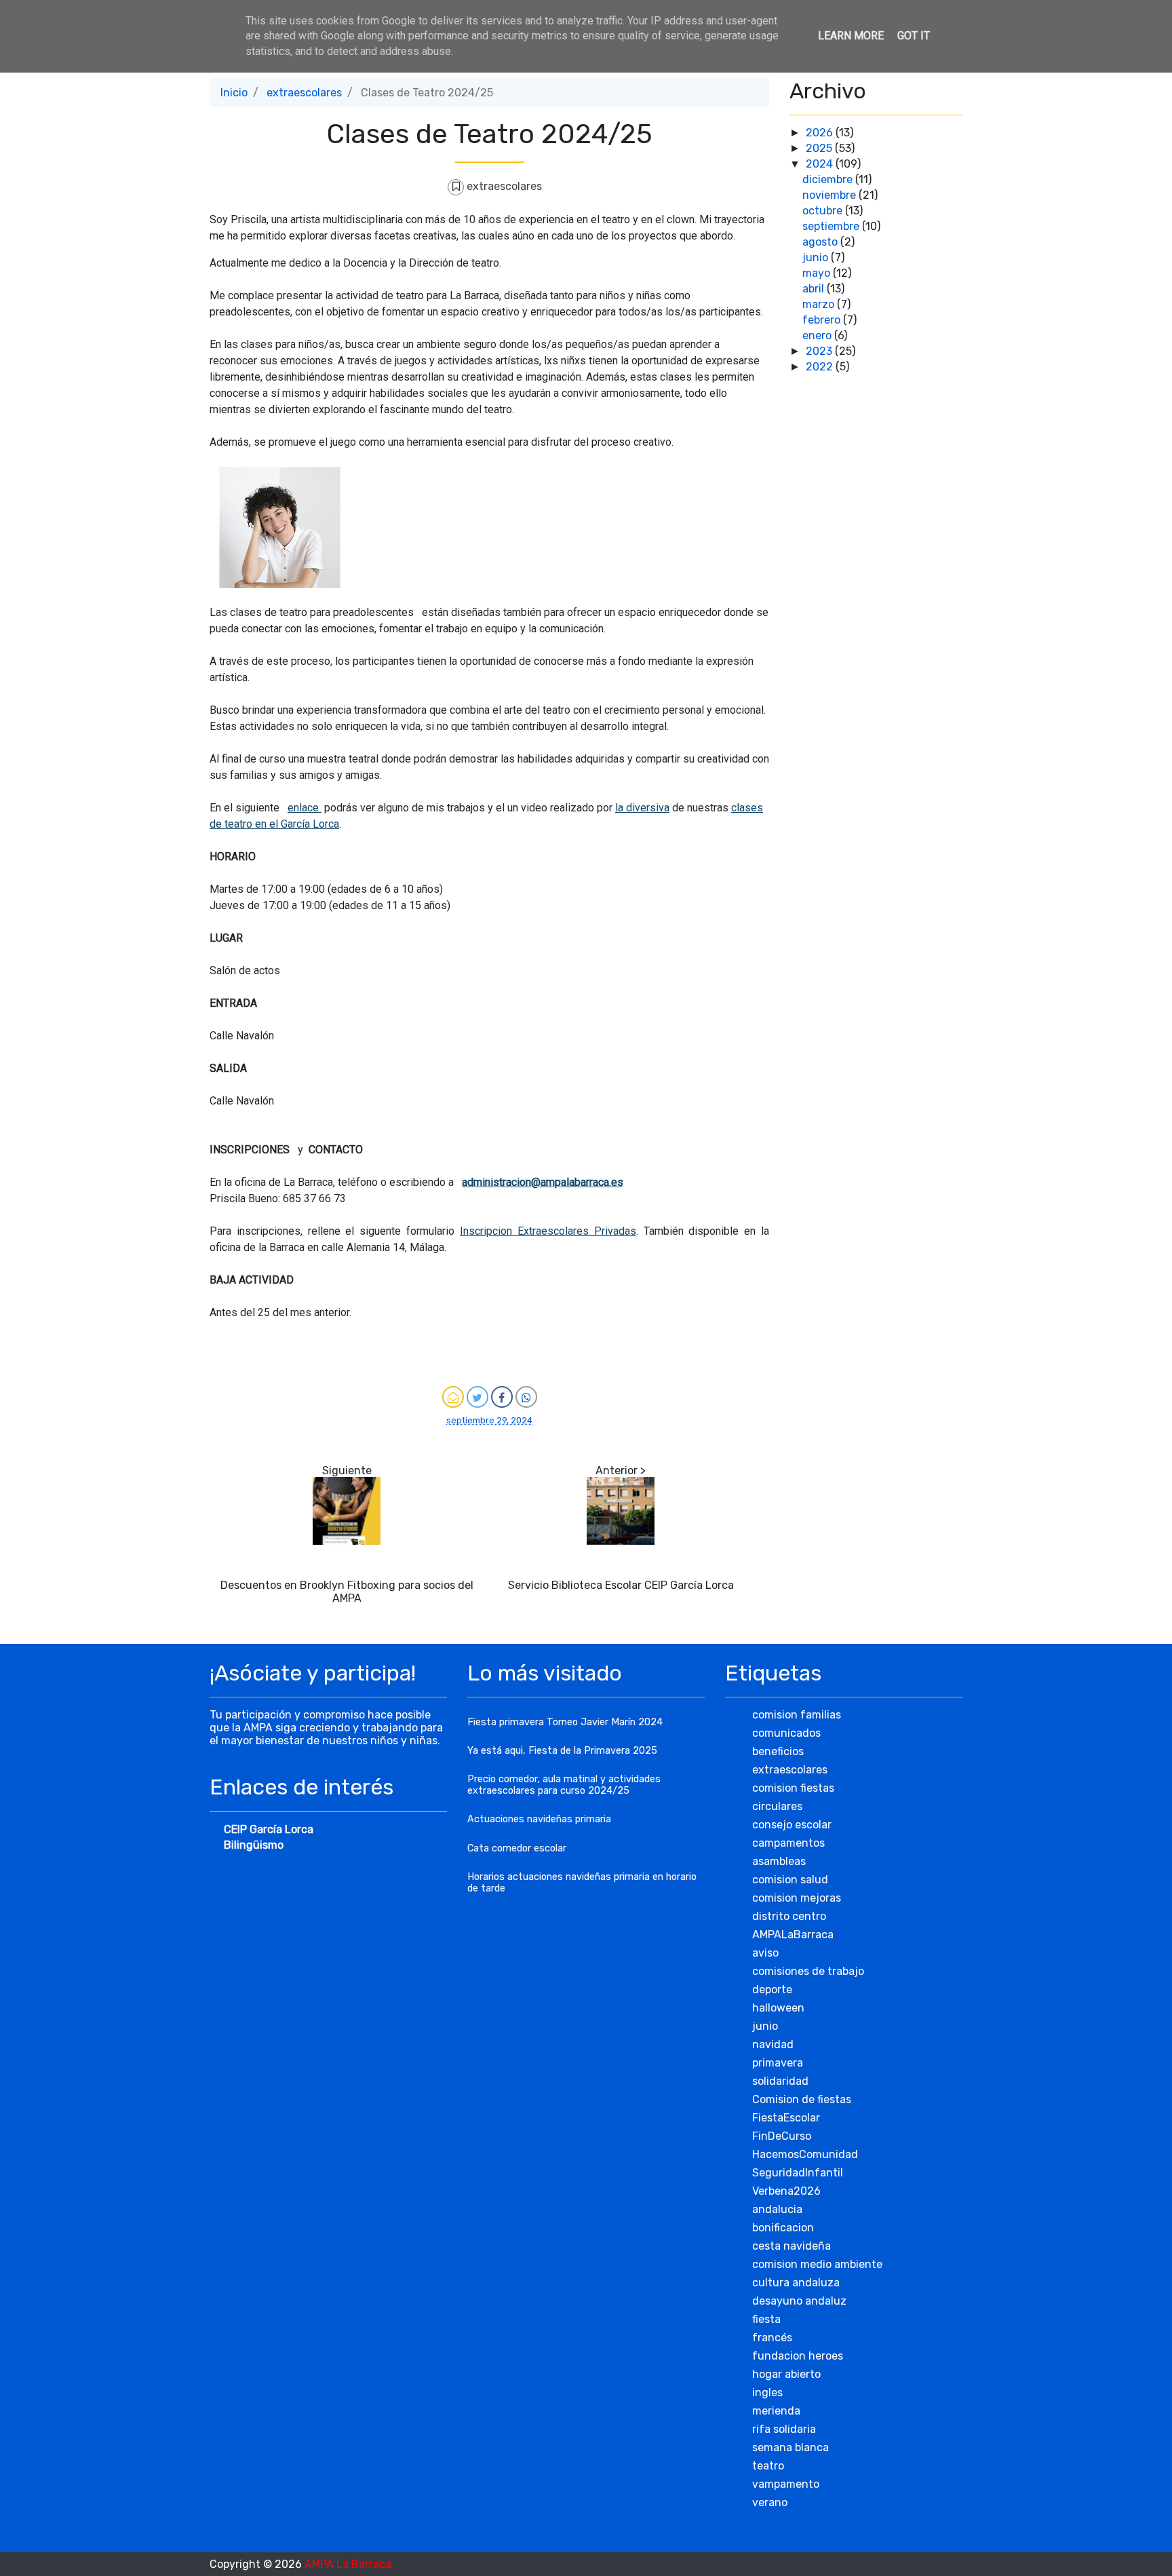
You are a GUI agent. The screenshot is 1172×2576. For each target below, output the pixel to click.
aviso (765, 1953)
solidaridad (780, 2081)
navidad (773, 2044)
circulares (777, 1806)
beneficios (778, 1751)
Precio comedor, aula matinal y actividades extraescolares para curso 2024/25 (564, 1785)
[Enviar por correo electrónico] (453, 1397)
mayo (818, 273)
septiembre (832, 226)
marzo (820, 304)
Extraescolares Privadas (577, 1231)
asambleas (779, 1861)
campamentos (788, 1843)
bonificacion (783, 2228)
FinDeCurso (782, 2136)
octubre (824, 211)
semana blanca (790, 2447)
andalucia (777, 2209)
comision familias (797, 1715)
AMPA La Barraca (348, 2564)
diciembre (829, 179)
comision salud (790, 1880)
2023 (820, 351)
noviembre (831, 195)
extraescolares (304, 93)
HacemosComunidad (805, 2154)
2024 (821, 164)
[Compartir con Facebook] (502, 1397)
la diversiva (642, 808)
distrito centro (789, 1916)
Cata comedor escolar (517, 1848)
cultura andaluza (796, 2283)
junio (817, 257)
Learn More (851, 36)
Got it (914, 36)
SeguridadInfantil (798, 2173)
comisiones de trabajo (808, 1971)
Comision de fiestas (802, 2099)
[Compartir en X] (477, 1397)
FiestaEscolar (786, 2118)
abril (815, 289)
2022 (821, 367)
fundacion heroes (798, 2356)
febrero (823, 320)
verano (770, 2502)
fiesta (766, 2319)
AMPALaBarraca (793, 1935)
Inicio (234, 93)
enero (818, 335)
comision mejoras (797, 1898)
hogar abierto (786, 2374)
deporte (772, 1989)
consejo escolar (792, 1825)
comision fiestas (793, 1788)
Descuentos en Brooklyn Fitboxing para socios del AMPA (347, 1592)
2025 (820, 148)
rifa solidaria (784, 2429)
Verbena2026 (786, 2191)
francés (772, 2338)
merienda (776, 2411)
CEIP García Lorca (269, 1829)
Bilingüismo (254, 1845)
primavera (778, 2063)
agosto (821, 242)
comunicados (786, 1733)
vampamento (786, 2484)
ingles (767, 2392)
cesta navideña (792, 2246)
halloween (778, 2008)
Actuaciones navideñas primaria (539, 1819)
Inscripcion (489, 1231)
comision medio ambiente (817, 2264)
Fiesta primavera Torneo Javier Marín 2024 (565, 1722)
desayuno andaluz (799, 2301)
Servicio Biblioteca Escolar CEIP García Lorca (621, 1585)
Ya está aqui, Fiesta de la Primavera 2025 (562, 1751)
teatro (768, 2466)
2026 (821, 133)
